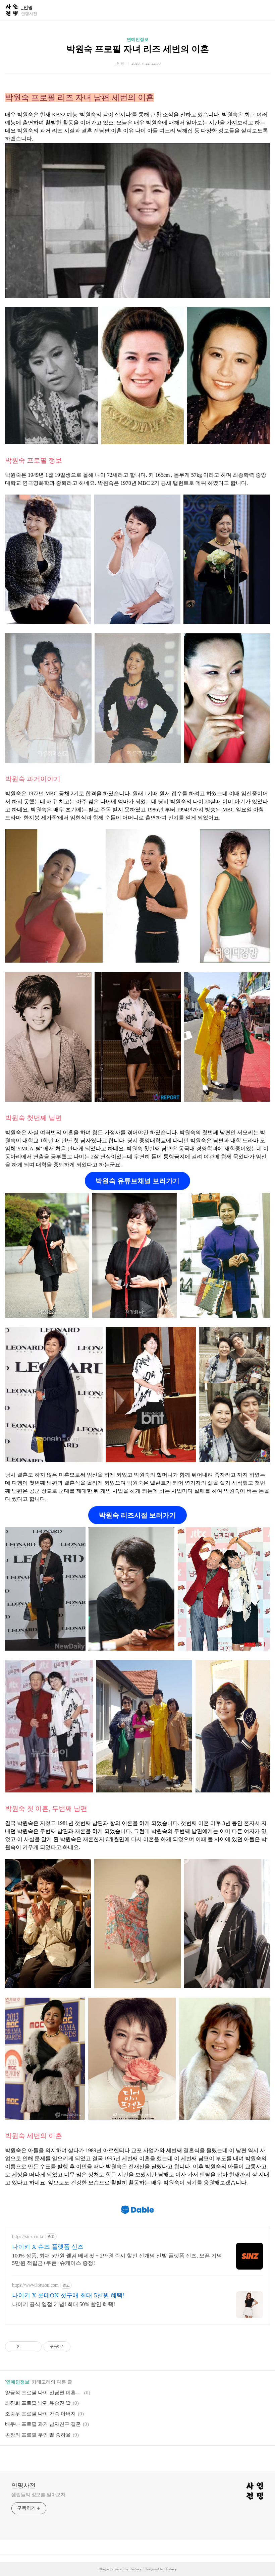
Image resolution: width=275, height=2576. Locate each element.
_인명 (27, 8)
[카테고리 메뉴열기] (263, 10)
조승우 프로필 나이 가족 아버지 (40, 2414)
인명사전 (23, 2485)
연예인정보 (138, 39)
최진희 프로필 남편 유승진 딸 (38, 2403)
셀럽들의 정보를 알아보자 (38, 2495)
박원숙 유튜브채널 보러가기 (137, 1181)
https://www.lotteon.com (35, 2285)
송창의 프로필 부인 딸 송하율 (38, 2435)
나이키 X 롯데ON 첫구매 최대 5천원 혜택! (68, 2295)
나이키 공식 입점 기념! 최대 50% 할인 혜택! (64, 2304)
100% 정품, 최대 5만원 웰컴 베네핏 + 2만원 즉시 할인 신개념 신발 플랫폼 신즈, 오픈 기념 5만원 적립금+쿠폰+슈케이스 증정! (117, 2259)
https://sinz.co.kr (28, 2237)
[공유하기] (26, 2347)
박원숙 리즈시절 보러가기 (137, 1515)
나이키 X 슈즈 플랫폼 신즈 (48, 2247)
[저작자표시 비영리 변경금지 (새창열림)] (79, 2347)
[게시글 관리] (34, 2347)
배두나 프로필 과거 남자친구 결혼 (43, 2424)
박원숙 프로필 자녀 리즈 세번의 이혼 (138, 49)
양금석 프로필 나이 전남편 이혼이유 (44, 2393)
